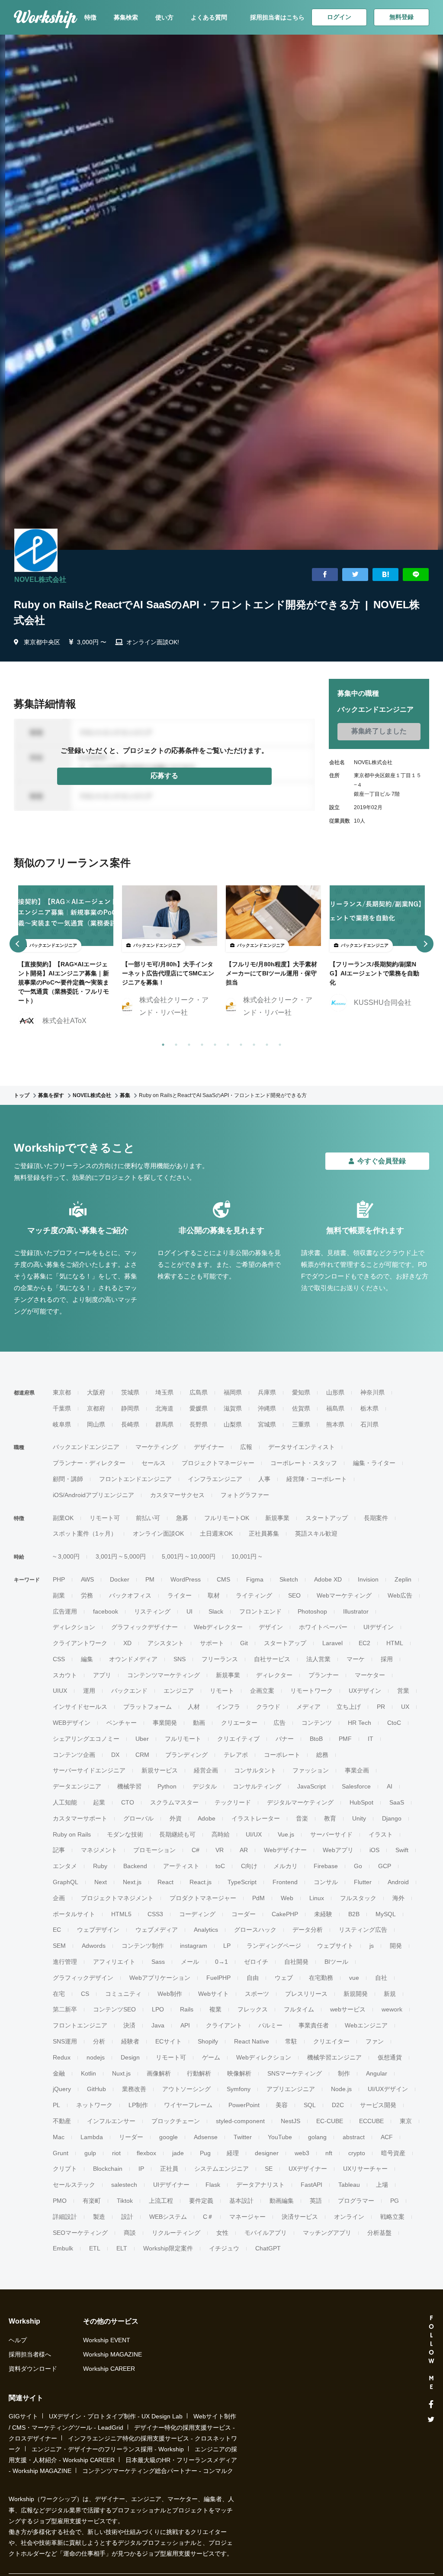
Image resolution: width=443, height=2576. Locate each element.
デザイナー (209, 1447)
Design (130, 2057)
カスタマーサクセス (177, 1495)
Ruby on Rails (72, 1834)
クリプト (65, 2169)
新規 (390, 1994)
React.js (201, 1882)
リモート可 (105, 1518)
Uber (142, 1739)
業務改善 (134, 2089)
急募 (182, 1518)
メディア (308, 1707)
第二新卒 (65, 2009)
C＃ (208, 2217)
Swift (402, 1850)
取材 (214, 1595)
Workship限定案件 (168, 2248)
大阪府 (96, 1392)
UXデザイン (365, 1691)
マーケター (370, 1675)
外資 (176, 1818)
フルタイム (299, 2009)
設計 (127, 2217)
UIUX (60, 1691)
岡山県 (96, 1424)
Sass (158, 1962)
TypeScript (242, 1882)
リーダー (131, 2137)
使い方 (164, 17)
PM (150, 1579)
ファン (375, 2041)
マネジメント (99, 1850)
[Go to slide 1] (161, 1043)
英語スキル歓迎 (316, 1533)
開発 (396, 1946)
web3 (302, 2153)
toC (220, 1866)
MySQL (386, 1914)
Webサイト (213, 1994)
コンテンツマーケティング (164, 1675)
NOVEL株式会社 (40, 579)
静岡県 (130, 1408)
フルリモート (183, 1739)
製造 (99, 2217)
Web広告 (400, 1595)
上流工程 (161, 2201)
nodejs (96, 2057)
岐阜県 (62, 1424)
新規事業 (277, 1518)
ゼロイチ (256, 1962)
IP (141, 2169)
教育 (330, 1818)
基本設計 (241, 2201)
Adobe (207, 1818)
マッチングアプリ (327, 2233)
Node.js (341, 2089)
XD (127, 1643)
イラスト (381, 1834)
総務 (322, 1755)
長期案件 (376, 1518)
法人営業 (318, 1659)
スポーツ (257, 1994)
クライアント (224, 2025)
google (169, 2137)
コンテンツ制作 (143, 1946)
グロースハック (255, 1930)
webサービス (348, 2009)
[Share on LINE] (416, 575)
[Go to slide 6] (226, 1043)
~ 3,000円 (66, 1556)
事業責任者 (314, 2025)
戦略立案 (392, 2217)
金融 (59, 2073)
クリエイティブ (238, 1739)
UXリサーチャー (365, 2169)
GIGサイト (23, 2416)
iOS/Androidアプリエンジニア (93, 1495)
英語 (316, 2201)
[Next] (425, 944)
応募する (164, 776)
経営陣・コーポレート (317, 1479)
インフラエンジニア (215, 1479)
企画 (59, 1898)
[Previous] (18, 944)
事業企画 (357, 1770)
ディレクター (274, 1675)
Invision (368, 1579)
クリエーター (239, 1723)
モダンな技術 (125, 1834)
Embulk (63, 2248)
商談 (130, 2233)
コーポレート (282, 1755)
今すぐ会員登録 (382, 1161)
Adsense (206, 2137)
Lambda (92, 2137)
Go (358, 1866)
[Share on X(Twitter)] (355, 575)
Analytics (206, 1930)
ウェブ (284, 1978)
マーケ (356, 1659)
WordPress (186, 1579)
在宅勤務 (321, 1978)
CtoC (394, 1723)
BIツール (336, 1962)
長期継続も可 (177, 1834)
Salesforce (356, 1786)
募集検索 (126, 17)
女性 (222, 2233)
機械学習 (129, 1786)
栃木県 (369, 1408)
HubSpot (361, 1802)
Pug (205, 2153)
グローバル (138, 1818)
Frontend (285, 1882)
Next (101, 1882)
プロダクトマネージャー (203, 1898)
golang (317, 2137)
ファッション (311, 1770)
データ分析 (308, 1930)
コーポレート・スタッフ (304, 1463)
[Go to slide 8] (252, 1043)
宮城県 (267, 1424)
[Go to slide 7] (239, 1043)
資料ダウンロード (33, 2369)
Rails (187, 2009)
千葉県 (62, 1408)
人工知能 (65, 1802)
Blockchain (108, 2169)
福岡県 (233, 1392)
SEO (294, 1595)
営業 (403, 1691)
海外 (398, 1898)
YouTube (280, 2137)
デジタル (205, 1786)
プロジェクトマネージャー (218, 1463)
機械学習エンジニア (334, 2057)
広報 (246, 1447)
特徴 (90, 17)
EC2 (364, 1643)
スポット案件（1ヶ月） (85, 1533)
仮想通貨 (390, 2057)
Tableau (349, 2185)
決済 (129, 2025)
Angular (377, 2073)
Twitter (243, 2137)
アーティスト (181, 1866)
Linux (317, 1898)
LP (227, 1946)
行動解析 (199, 2073)
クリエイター (331, 2041)
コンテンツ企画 (74, 1755)
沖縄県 (267, 1408)
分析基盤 (379, 2233)
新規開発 (356, 1994)
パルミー (270, 2025)
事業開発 (165, 1723)
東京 (406, 2121)
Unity (359, 1818)
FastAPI (311, 2185)
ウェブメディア (157, 1930)
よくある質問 (209, 17)
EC (57, 1930)
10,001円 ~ (247, 1556)
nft (329, 2153)
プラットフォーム (148, 1707)
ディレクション (74, 1627)
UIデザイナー (171, 2185)
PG (395, 2201)
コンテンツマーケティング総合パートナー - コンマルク (158, 2471)
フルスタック (358, 1898)
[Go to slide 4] (200, 1043)
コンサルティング (257, 1786)
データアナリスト (260, 2185)
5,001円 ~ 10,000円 (189, 1556)
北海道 (164, 1408)
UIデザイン (379, 1627)
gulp (90, 2153)
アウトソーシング (186, 2089)
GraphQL (66, 1882)
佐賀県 (301, 1408)
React (165, 1882)
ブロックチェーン (176, 2121)
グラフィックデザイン (83, 1978)
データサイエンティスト (302, 1447)
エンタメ (65, 1866)
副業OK (63, 1518)
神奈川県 (372, 1392)
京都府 (96, 1408)
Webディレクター (218, 1627)
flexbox (146, 2153)
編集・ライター (374, 1463)
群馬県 (164, 1424)
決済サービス (300, 2217)
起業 (99, 1802)
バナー (285, 1739)
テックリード (233, 1802)
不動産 (62, 2121)
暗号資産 (393, 2153)
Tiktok (125, 2201)
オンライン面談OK (158, 1533)
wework (392, 2009)
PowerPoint (244, 2105)
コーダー (244, 1914)
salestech (124, 2185)
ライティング (254, 1595)
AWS (87, 1579)
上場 (382, 2185)
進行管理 (65, 1962)
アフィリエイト (114, 1962)
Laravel (332, 1643)
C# (196, 1850)
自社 (381, 1978)
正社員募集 (264, 1533)
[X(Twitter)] (431, 2419)
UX (405, 1707)
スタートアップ (327, 1518)
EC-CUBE (330, 2121)
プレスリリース (306, 1994)
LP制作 (138, 2105)
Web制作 (170, 1994)
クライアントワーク (80, 1643)
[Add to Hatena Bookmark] (385, 575)
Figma (255, 1579)
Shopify (208, 2041)
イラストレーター (256, 1818)
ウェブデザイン (98, 1930)
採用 (387, 1659)
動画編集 (282, 2201)
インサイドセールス (80, 1707)
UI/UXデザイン (388, 2089)
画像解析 (159, 2073)
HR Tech (360, 1723)
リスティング (152, 1611)
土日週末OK (216, 1533)
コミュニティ (123, 1994)
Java (158, 2025)
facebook (106, 1611)
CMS (223, 1579)
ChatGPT (268, 2248)
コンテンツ (317, 1723)
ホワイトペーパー (323, 1627)
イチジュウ (224, 2248)
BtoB (316, 1739)
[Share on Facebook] (325, 575)
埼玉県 (164, 1392)
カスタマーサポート (80, 1818)
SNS (180, 1659)
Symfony (239, 2089)
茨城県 (130, 1392)
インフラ (228, 1707)
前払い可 (148, 1518)
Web (287, 1898)
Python (167, 1786)
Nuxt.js (121, 2073)
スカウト (65, 1675)
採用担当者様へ (30, 2354)
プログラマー (356, 2201)
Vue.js (286, 1834)
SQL (310, 2105)
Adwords (94, 1946)
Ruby (100, 1866)
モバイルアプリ (266, 2233)
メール (190, 1962)
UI (189, 1611)
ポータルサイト (74, 1914)
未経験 (323, 1914)
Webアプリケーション (160, 1978)
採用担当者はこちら (277, 17)
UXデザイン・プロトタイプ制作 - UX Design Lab (116, 2416)
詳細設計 (65, 2217)
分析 (99, 2041)
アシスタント (166, 1643)
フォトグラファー (245, 1495)
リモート (222, 1691)
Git (244, 1643)
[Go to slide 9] (265, 1043)
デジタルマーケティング (300, 1802)
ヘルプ (18, 2340)
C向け (249, 1866)
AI (390, 1786)
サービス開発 (378, 2105)
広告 (279, 1723)
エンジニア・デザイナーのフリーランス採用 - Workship (108, 2449)
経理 (233, 2153)
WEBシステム (168, 2217)
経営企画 (206, 1770)
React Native (252, 2041)
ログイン (339, 17)
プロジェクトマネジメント (117, 1898)
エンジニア (179, 1691)
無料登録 (401, 17)
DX (115, 1755)
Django (392, 1818)
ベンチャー (122, 1723)
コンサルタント (255, 1770)
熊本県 (335, 1424)
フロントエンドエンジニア (135, 1479)
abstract (354, 2137)
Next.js (132, 1882)
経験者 (130, 2041)
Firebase (326, 1866)
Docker (120, 1579)
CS (85, 1994)
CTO (128, 1802)
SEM (59, 1946)
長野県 (199, 1424)
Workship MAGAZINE (112, 2354)
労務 (87, 1595)
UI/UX (254, 1834)
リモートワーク (311, 1691)
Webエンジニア (366, 2025)
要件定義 (201, 2201)
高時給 (221, 1834)
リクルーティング (176, 2233)
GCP (385, 1866)
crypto (357, 2153)
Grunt (61, 2153)
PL (56, 2105)
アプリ (102, 1675)
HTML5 (121, 1914)
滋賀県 (233, 1408)
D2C (338, 2105)
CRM (142, 1755)
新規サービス (160, 1770)
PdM (258, 1898)
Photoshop (312, 1611)
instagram (194, 1946)
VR (220, 1850)
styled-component (240, 2121)
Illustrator (356, 1611)
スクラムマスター (174, 1802)
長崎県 (130, 1424)
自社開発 (296, 1962)
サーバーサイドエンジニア (89, 1770)
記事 (59, 1850)
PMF (345, 1739)
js (372, 1946)
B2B (354, 1914)
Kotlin (88, 2073)
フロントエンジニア (80, 2025)
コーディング (197, 1914)
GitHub (96, 2089)
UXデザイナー (308, 2169)
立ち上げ (349, 1707)
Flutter (363, 1882)
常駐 (291, 2041)
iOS (374, 1850)
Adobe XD (328, 1579)
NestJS (291, 2121)
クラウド (268, 1707)
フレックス (253, 2009)
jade (178, 2153)
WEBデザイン (72, 1723)
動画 (199, 1723)
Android (398, 1882)
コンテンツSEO (114, 2009)
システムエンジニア (221, 2169)
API (185, 2025)
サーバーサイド (331, 1834)
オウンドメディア (133, 1659)
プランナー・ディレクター (89, 1463)
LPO (158, 2009)
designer (267, 2153)
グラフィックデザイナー (144, 1627)
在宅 (59, 1994)
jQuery (62, 2089)
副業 (59, 1595)
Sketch (289, 1579)
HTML (395, 1643)
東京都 (62, 1392)
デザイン (271, 1627)
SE (269, 2169)
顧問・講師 (68, 1479)
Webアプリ (338, 1850)
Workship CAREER (109, 2369)
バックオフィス (130, 1595)
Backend (135, 1866)
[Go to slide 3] (187, 1043)
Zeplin (403, 1579)
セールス (154, 1463)
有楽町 (92, 2201)
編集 (87, 1659)
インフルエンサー (111, 2121)
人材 (194, 1707)
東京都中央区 (42, 642)
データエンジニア (77, 1786)
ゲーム (211, 2057)
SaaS (397, 1802)
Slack (216, 1611)
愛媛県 (199, 1408)
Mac (59, 2137)
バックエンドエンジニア (86, 1447)
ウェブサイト (335, 1946)
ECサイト (169, 2041)
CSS (59, 1659)
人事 (264, 1479)
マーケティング (157, 1447)
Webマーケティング (344, 1595)
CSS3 (155, 1914)
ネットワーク (94, 2105)
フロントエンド (260, 1611)
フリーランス (220, 1659)
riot (116, 2153)
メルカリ (286, 1866)
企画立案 (262, 1691)
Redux (62, 2057)
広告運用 (65, 1611)
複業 (215, 2009)
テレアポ (236, 1755)
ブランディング (186, 1755)
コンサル (326, 1882)
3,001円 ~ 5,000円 (121, 1556)
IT (371, 1739)
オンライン (349, 2217)
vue (354, 1978)
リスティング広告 (363, 1930)
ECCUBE (371, 2121)
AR (244, 1850)
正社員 (169, 2169)
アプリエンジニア (291, 2089)
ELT (122, 2248)
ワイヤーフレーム (188, 2105)
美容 (282, 2105)
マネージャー (247, 2217)
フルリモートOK (227, 1518)
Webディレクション (264, 2057)
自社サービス (272, 1659)
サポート (212, 1643)
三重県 (301, 1424)
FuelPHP (218, 1978)
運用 (89, 1691)
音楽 (302, 1818)
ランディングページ (274, 1946)
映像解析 (239, 2073)
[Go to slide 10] (278, 1043)
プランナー (324, 1675)
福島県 (335, 1408)
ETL (95, 2248)
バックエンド (129, 1691)
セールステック (74, 2185)
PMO (60, 2201)
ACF (387, 2137)
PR (381, 1707)
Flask (213, 2185)
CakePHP (285, 1914)
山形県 (335, 1392)
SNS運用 (65, 2041)
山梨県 (233, 1424)
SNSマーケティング (295, 2073)
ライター (180, 1595)
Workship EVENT (107, 2340)
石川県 (369, 1424)
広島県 (199, 1392)
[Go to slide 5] (213, 1043)
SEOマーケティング (80, 2233)
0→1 (221, 1962)
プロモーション (154, 1850)
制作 (344, 2073)
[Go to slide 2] (174, 1043)
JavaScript (311, 1786)
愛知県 (301, 1392)
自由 (253, 1978)
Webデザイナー (285, 1850)
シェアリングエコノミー (86, 1739)
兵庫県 (267, 1392)
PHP (59, 1579)
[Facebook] (431, 2405)
